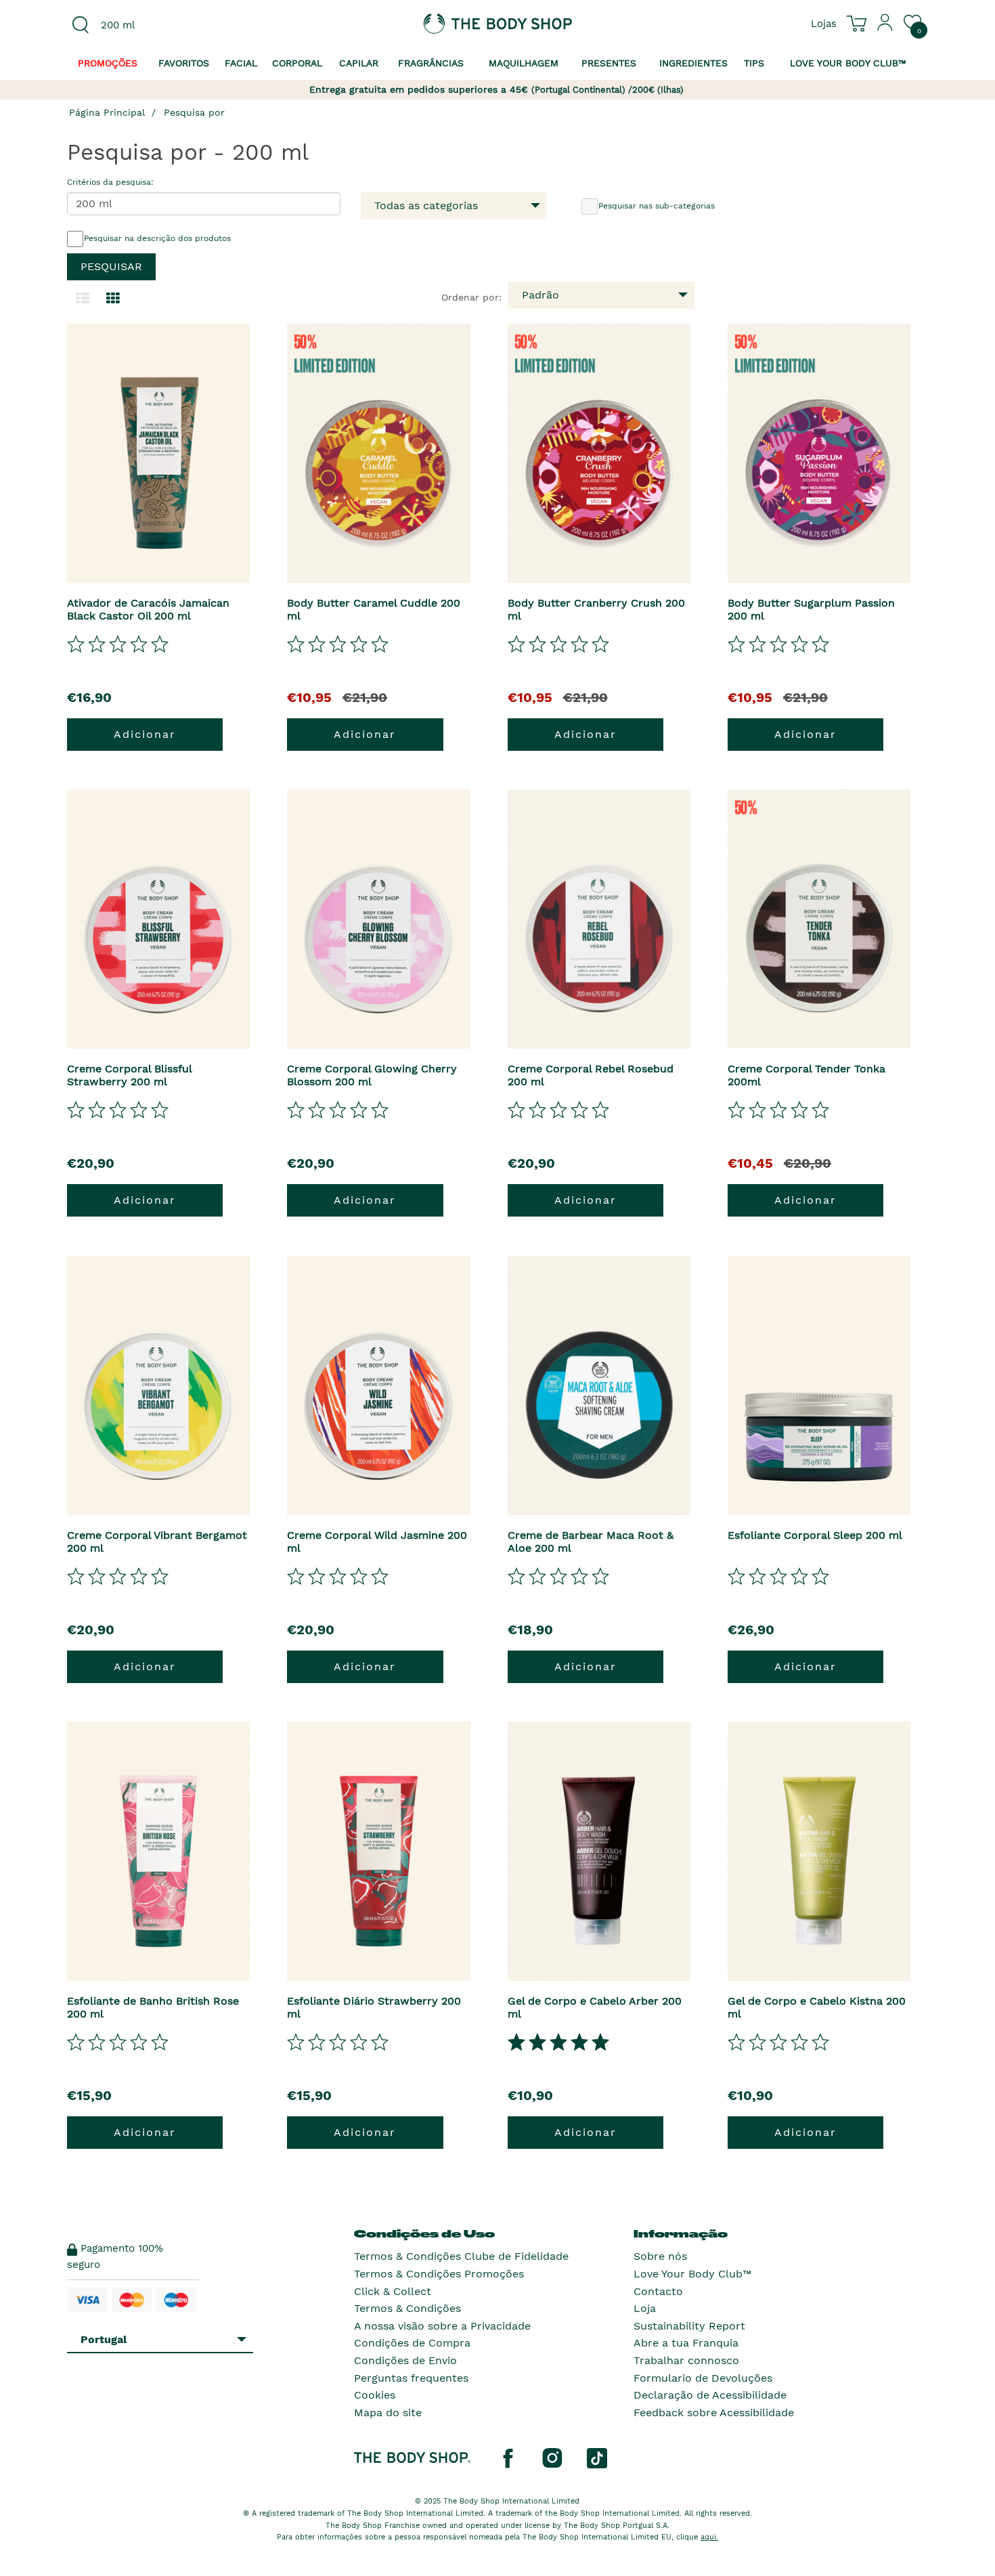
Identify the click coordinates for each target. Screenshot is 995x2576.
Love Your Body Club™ (692, 2274)
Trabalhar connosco (686, 2360)
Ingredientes (693, 63)
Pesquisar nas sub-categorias (657, 206)
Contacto (658, 2291)
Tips (754, 63)
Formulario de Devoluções (703, 2378)
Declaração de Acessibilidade (710, 2395)
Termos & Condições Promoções (439, 2274)
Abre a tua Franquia (686, 2343)
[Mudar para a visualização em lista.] (83, 299)
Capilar (359, 63)
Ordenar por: (471, 297)
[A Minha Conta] (885, 28)
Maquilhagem (524, 63)
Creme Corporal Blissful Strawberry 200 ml (129, 1075)
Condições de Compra (412, 2343)
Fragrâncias (431, 63)
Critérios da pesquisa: (110, 182)
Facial (241, 63)
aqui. (709, 2537)
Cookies (375, 2395)
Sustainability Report (689, 2326)
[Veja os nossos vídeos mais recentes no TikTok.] (597, 2458)
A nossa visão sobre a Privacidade (442, 2326)
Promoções (108, 63)
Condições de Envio (405, 2360)
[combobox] (167, 25)
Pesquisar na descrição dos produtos (157, 238)
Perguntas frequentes (411, 2378)
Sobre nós (660, 2256)
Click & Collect (393, 2291)
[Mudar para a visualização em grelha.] (113, 299)
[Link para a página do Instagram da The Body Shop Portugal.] (552, 2458)
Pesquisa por (194, 112)
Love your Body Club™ (848, 63)
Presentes (609, 63)
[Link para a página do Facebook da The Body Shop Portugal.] (508, 2458)
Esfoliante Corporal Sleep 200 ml (815, 1535)
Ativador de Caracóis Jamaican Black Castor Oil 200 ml (148, 609)
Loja (645, 2308)
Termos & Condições (407, 2308)
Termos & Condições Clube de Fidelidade (461, 2256)
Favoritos (184, 63)
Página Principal (107, 112)
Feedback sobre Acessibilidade (714, 2413)
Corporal (297, 63)
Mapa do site (388, 2413)
